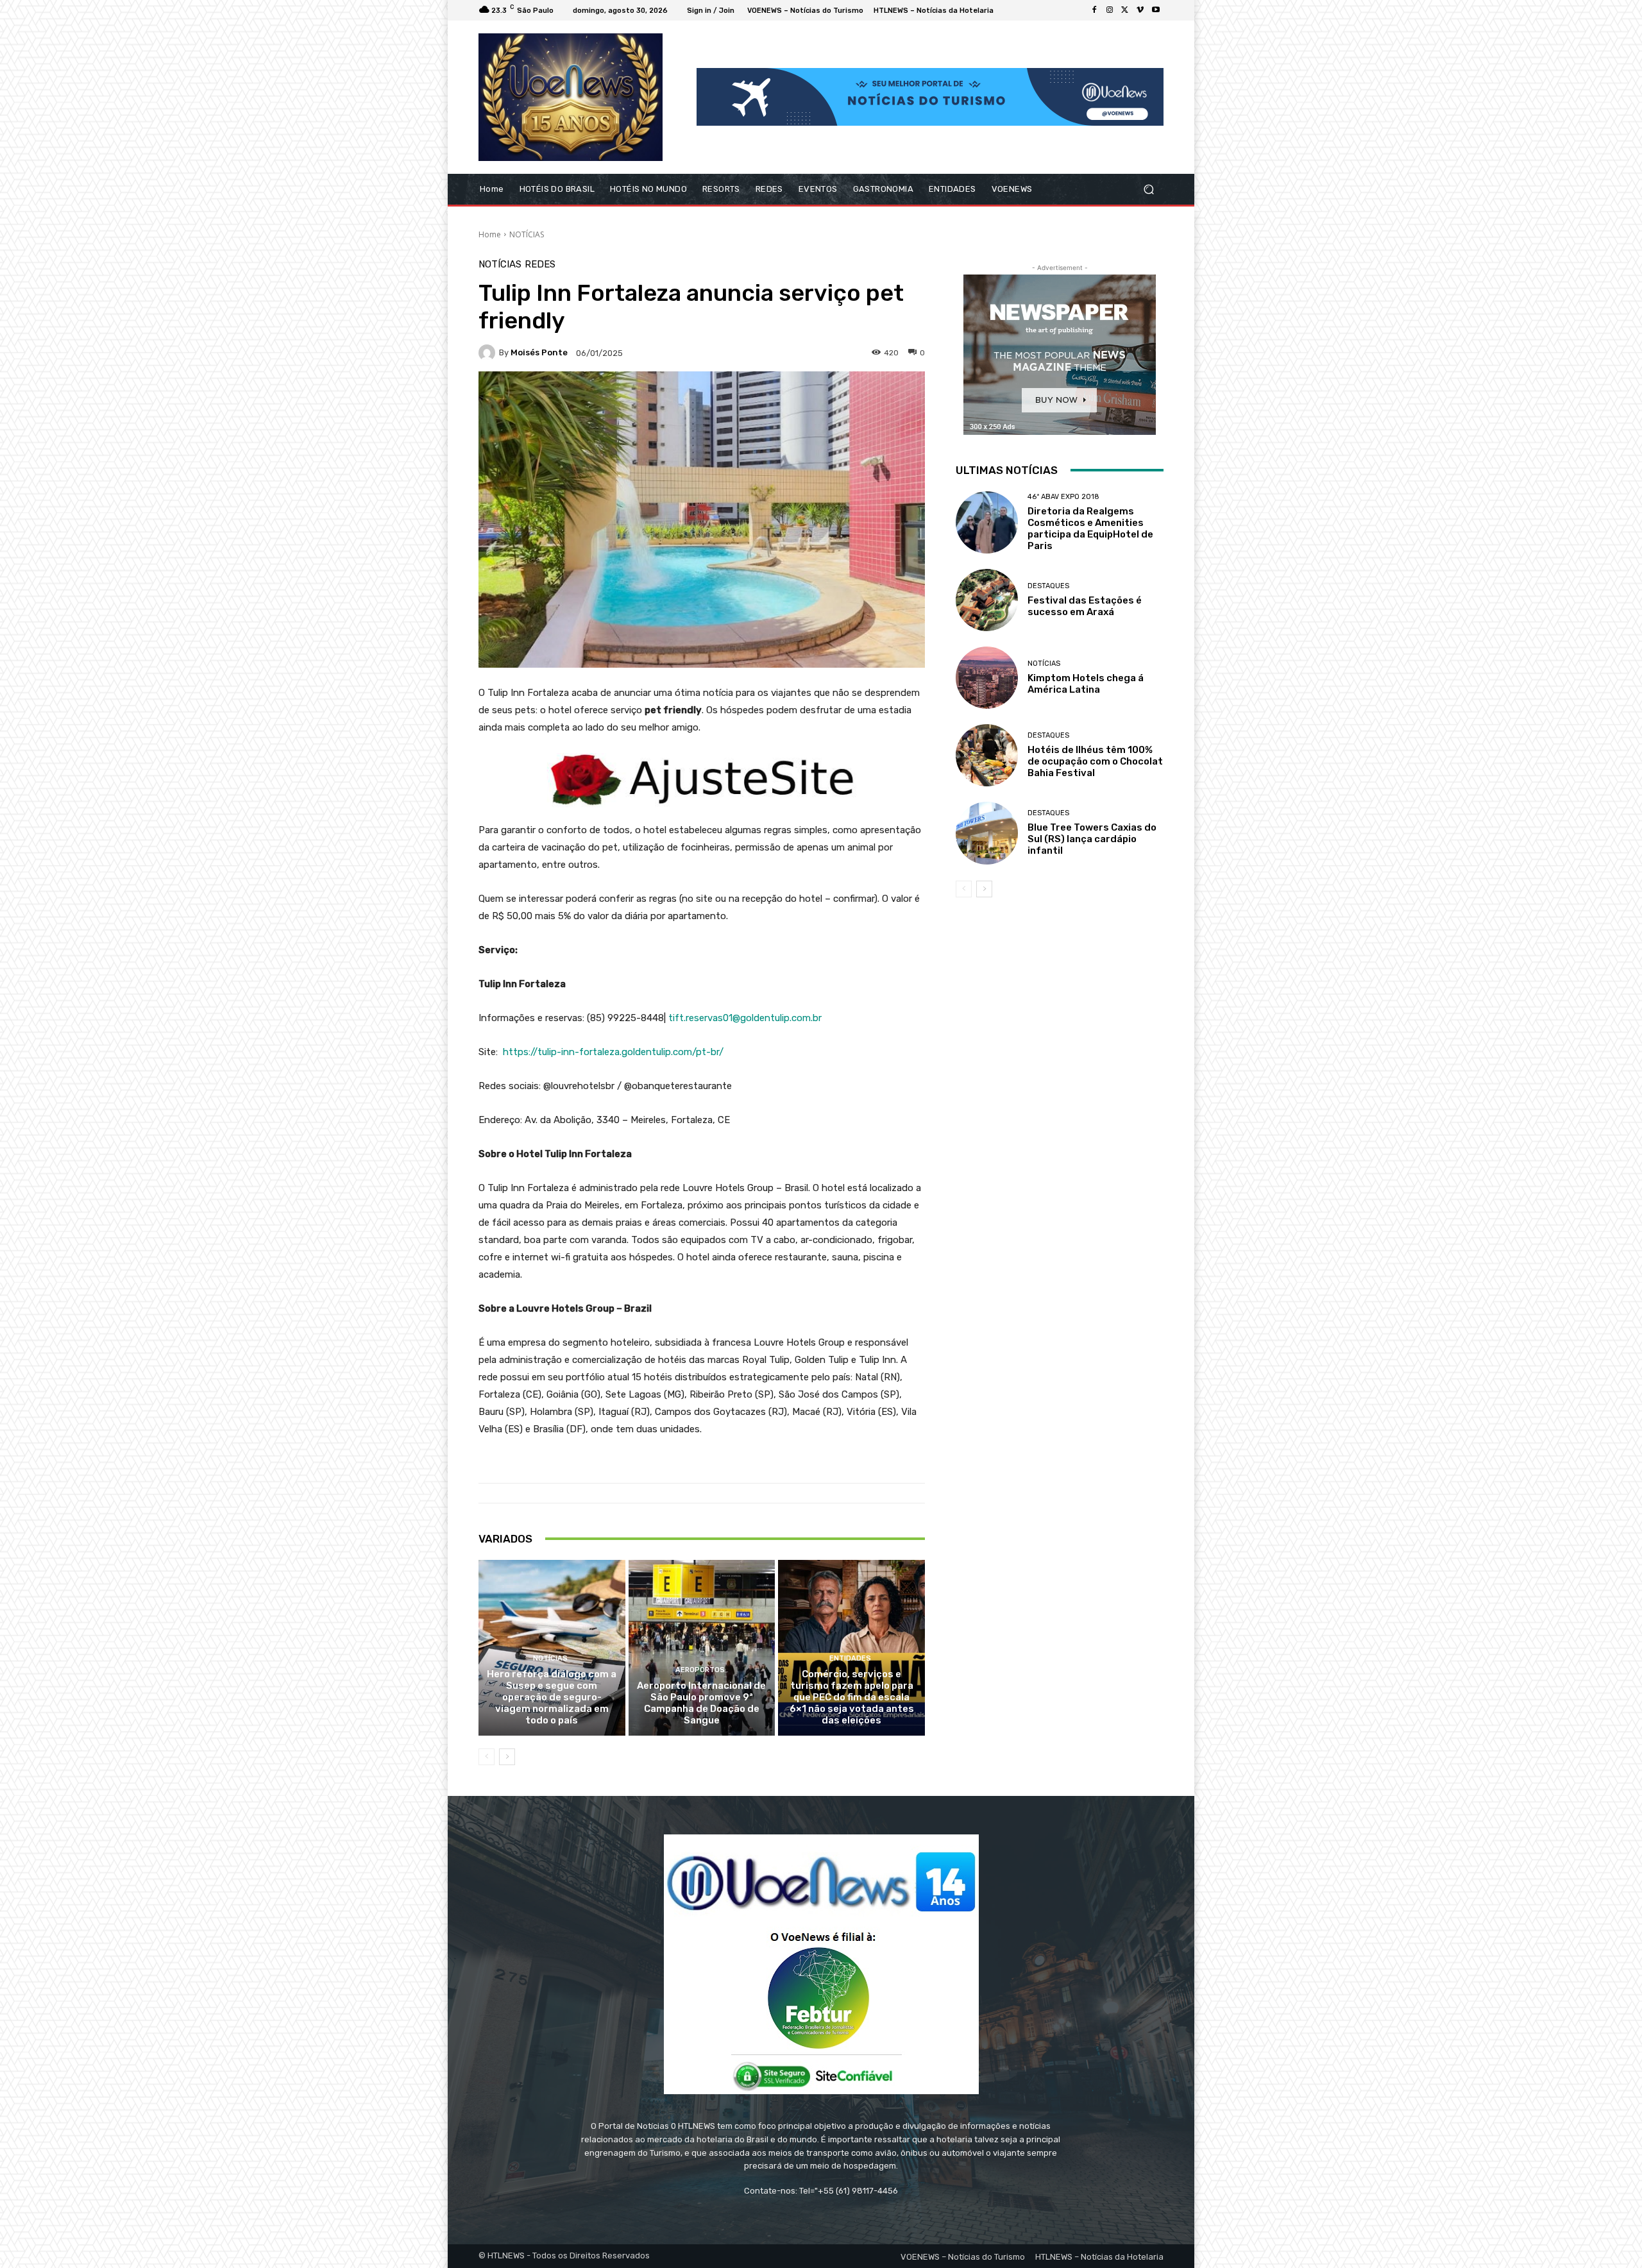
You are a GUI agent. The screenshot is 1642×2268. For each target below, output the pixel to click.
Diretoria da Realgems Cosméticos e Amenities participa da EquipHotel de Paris (1090, 529)
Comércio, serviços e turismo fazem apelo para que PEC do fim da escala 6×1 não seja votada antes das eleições (852, 1697)
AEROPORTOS (700, 1670)
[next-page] (507, 1757)
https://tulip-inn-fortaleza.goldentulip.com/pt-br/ (613, 1052)
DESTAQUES (1048, 586)
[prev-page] (487, 1757)
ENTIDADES (850, 1658)
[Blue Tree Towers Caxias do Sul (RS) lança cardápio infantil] (987, 833)
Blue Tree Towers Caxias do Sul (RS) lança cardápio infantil (1092, 839)
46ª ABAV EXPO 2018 (1063, 497)
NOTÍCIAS (527, 234)
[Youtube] (1156, 10)
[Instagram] (1110, 10)
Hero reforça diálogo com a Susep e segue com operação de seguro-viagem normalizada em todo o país (552, 1697)
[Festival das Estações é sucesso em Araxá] (987, 600)
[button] (1148, 189)
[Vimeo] (1140, 10)
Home (490, 234)
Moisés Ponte (539, 352)
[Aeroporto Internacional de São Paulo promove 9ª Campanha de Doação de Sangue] (702, 1648)
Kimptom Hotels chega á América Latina (1086, 684)
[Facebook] (1094, 10)
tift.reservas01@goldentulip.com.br (745, 1018)
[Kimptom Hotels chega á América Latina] (987, 678)
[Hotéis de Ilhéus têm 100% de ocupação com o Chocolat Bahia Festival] (987, 755)
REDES (540, 265)
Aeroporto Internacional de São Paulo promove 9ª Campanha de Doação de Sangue (701, 1703)
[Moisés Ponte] (489, 353)
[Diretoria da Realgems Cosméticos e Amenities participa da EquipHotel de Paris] (987, 522)
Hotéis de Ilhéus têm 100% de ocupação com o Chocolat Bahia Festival (1095, 761)
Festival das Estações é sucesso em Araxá (1085, 606)
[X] (1125, 10)
